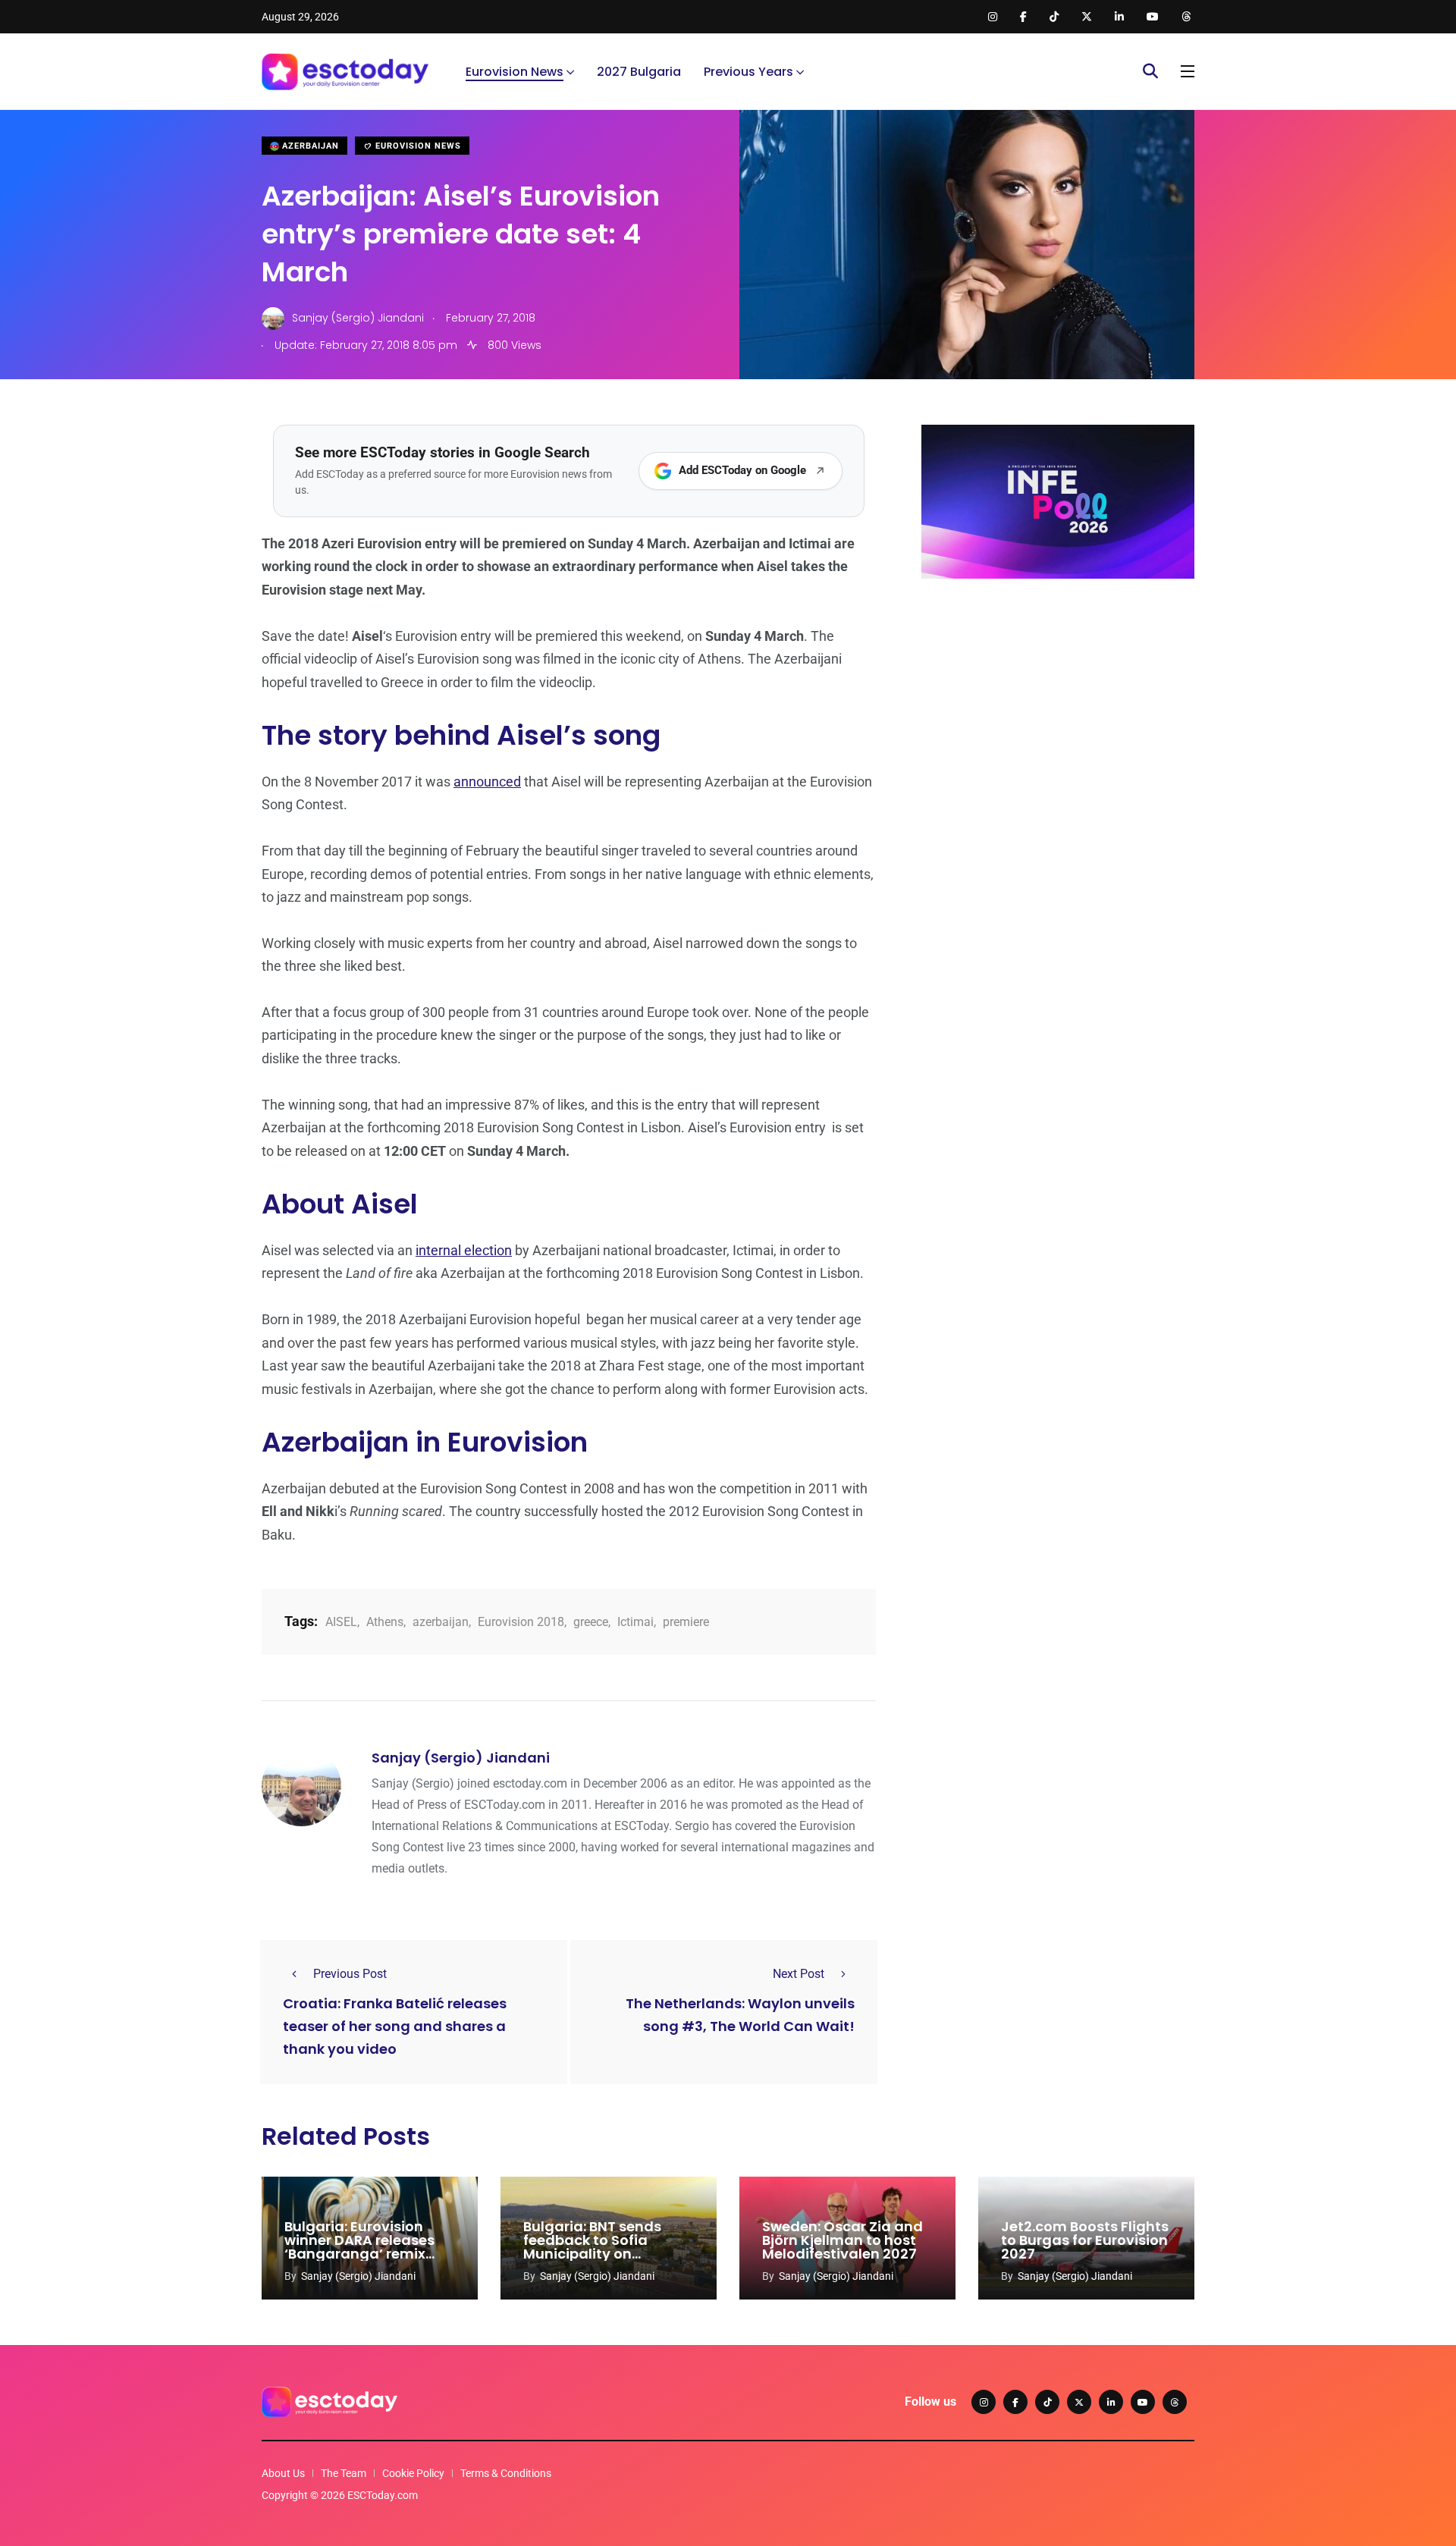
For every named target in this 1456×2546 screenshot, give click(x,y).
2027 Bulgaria (639, 72)
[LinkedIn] (1111, 2402)
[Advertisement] (1058, 708)
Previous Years (748, 72)
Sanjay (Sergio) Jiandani (461, 1758)
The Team (344, 2473)
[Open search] (1150, 71)
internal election (464, 1250)
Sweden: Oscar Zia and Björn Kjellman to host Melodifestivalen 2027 (843, 2240)
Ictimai (635, 1622)
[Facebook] (1015, 2402)
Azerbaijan (309, 146)
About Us (283, 2473)
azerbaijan (441, 1622)
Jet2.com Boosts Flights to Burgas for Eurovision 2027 (1085, 2240)
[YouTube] (1143, 2402)
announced (487, 782)
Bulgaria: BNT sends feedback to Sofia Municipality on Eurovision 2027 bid (592, 2247)
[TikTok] (1047, 2402)
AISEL (341, 1622)
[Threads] (1175, 2402)
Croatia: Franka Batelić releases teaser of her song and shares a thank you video (395, 2027)
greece (591, 1622)
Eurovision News (515, 72)
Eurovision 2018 (521, 1622)
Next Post (799, 1974)
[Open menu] (1188, 71)
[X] (1079, 2402)
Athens (385, 1622)
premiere (686, 1622)
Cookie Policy (413, 2473)
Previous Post (350, 1974)
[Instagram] (984, 2402)
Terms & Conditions (506, 2473)
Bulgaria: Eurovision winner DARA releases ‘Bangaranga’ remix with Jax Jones (359, 2247)
